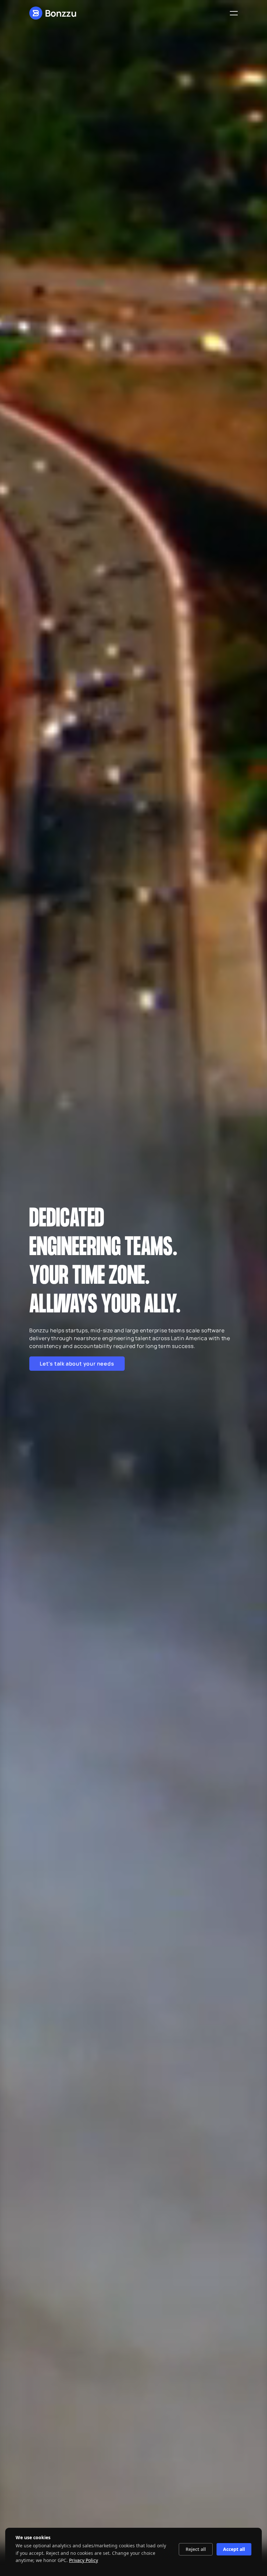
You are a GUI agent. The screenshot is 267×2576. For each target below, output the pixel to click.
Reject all (196, 2549)
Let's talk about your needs (77, 1364)
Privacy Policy (84, 2560)
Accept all (234, 2549)
